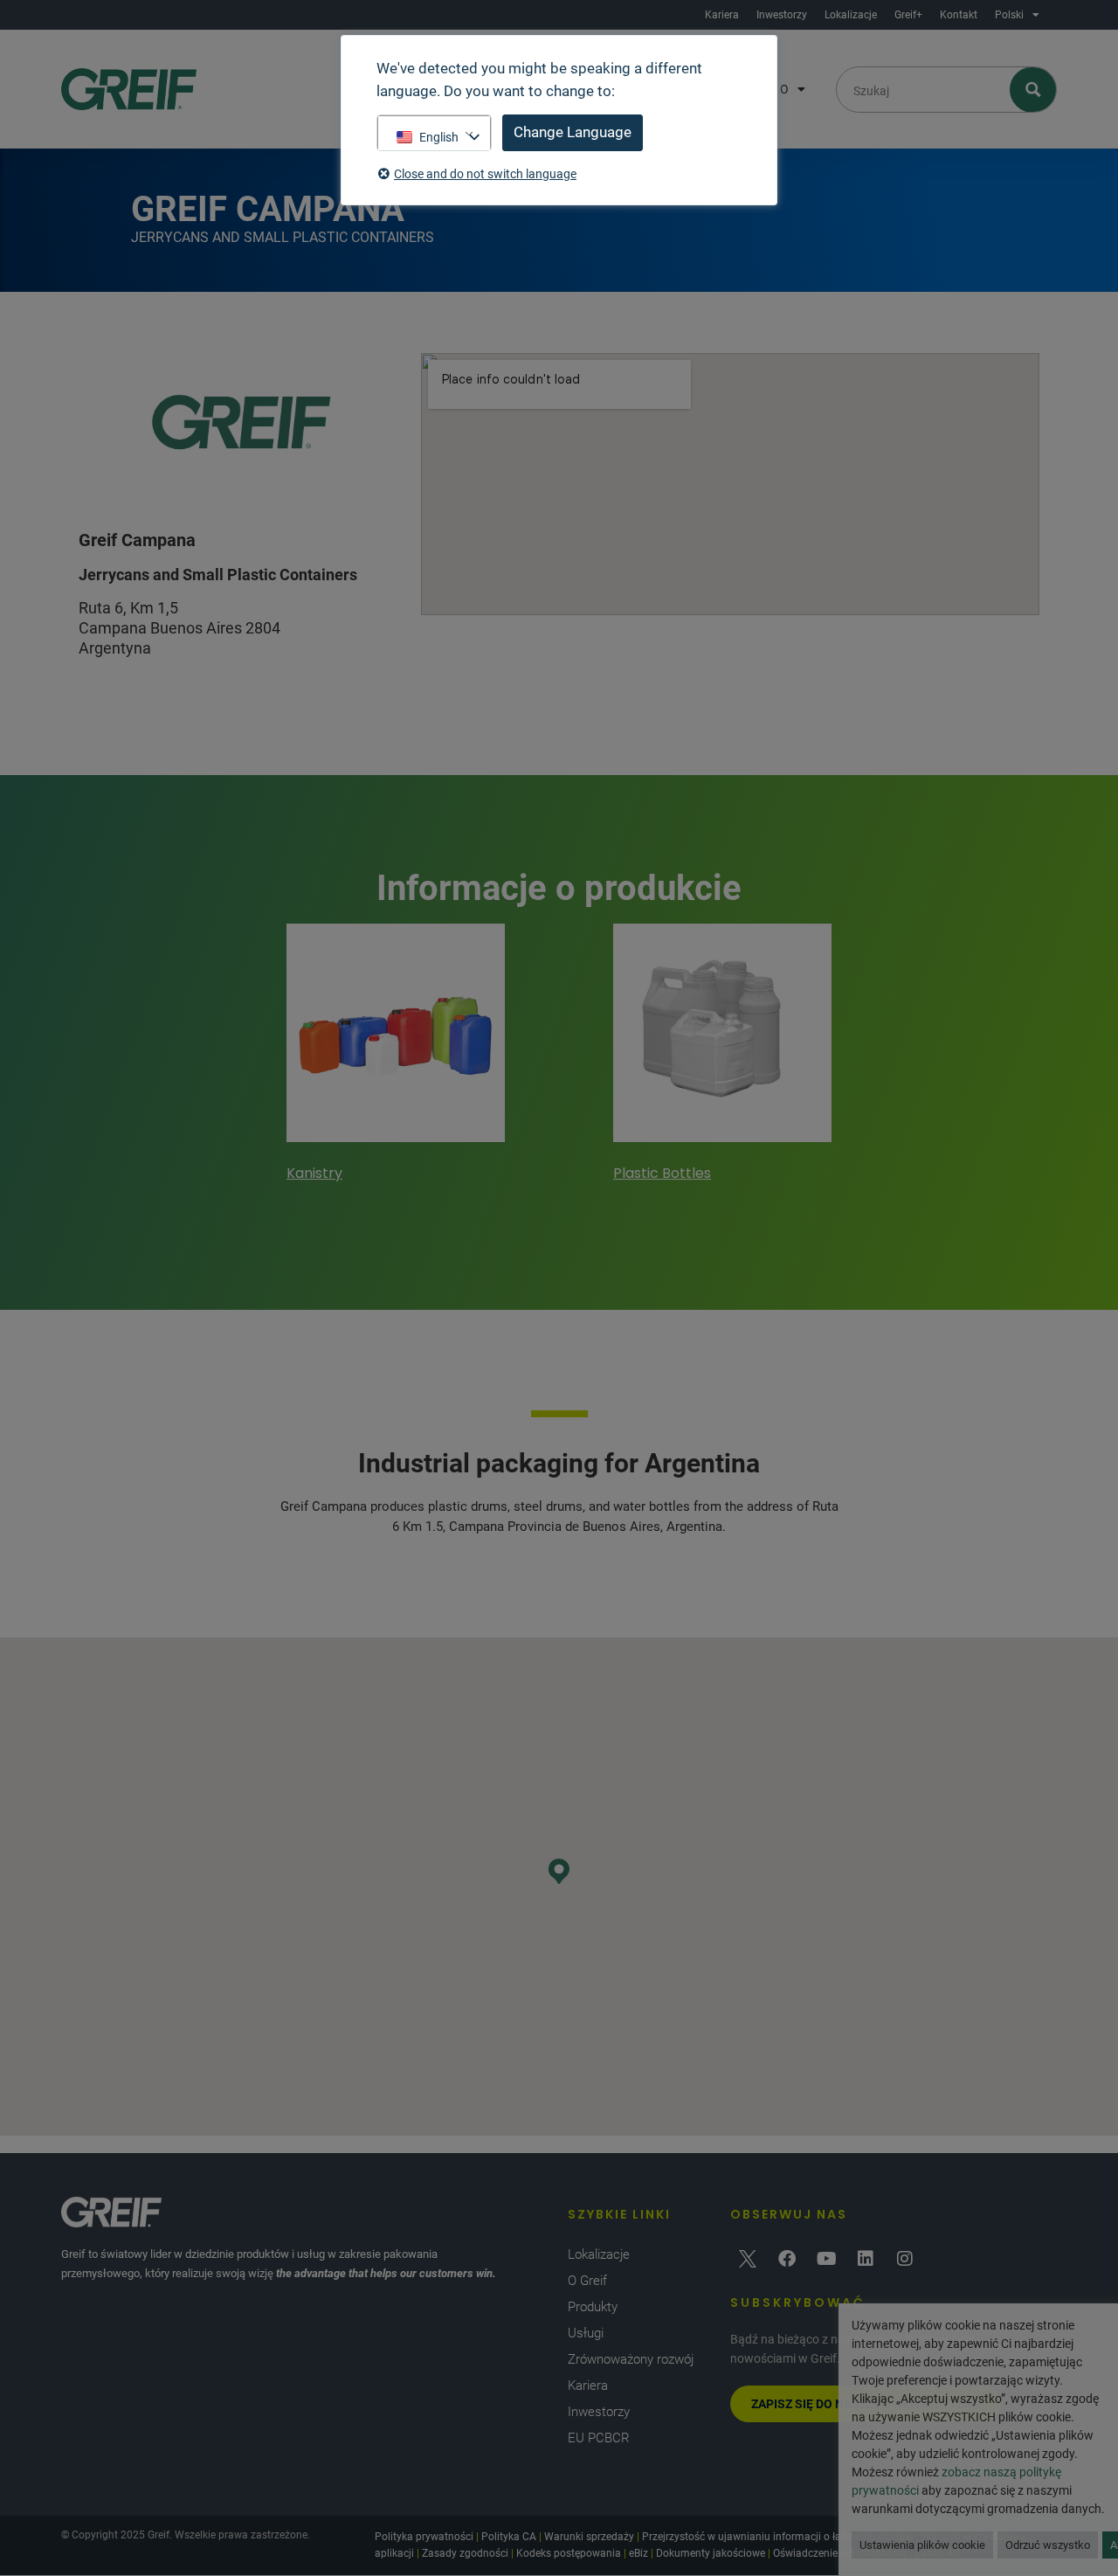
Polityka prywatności (424, 2537)
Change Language (573, 132)
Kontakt (959, 15)
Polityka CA (509, 2537)
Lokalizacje (851, 15)
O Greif (587, 2281)
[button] (559, 1871)
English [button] (439, 137)
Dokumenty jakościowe (711, 2553)
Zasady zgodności (465, 2553)
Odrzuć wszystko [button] (1048, 2545)
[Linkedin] (866, 2259)
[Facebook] (787, 2259)
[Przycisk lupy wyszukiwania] (1034, 90)
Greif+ (908, 15)
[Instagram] (905, 2259)
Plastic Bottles (662, 1173)
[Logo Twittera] (748, 2259)
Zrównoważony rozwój (631, 2359)
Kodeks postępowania (569, 2553)
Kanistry (314, 1173)
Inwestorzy (782, 15)
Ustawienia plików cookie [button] (922, 2545)
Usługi (586, 2333)
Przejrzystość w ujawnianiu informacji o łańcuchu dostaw (778, 2537)
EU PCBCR (599, 2438)
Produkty (593, 2307)
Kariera (722, 15)
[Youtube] (826, 2259)
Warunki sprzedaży (589, 2537)
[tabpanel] (396, 1056)
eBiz (638, 2553)
